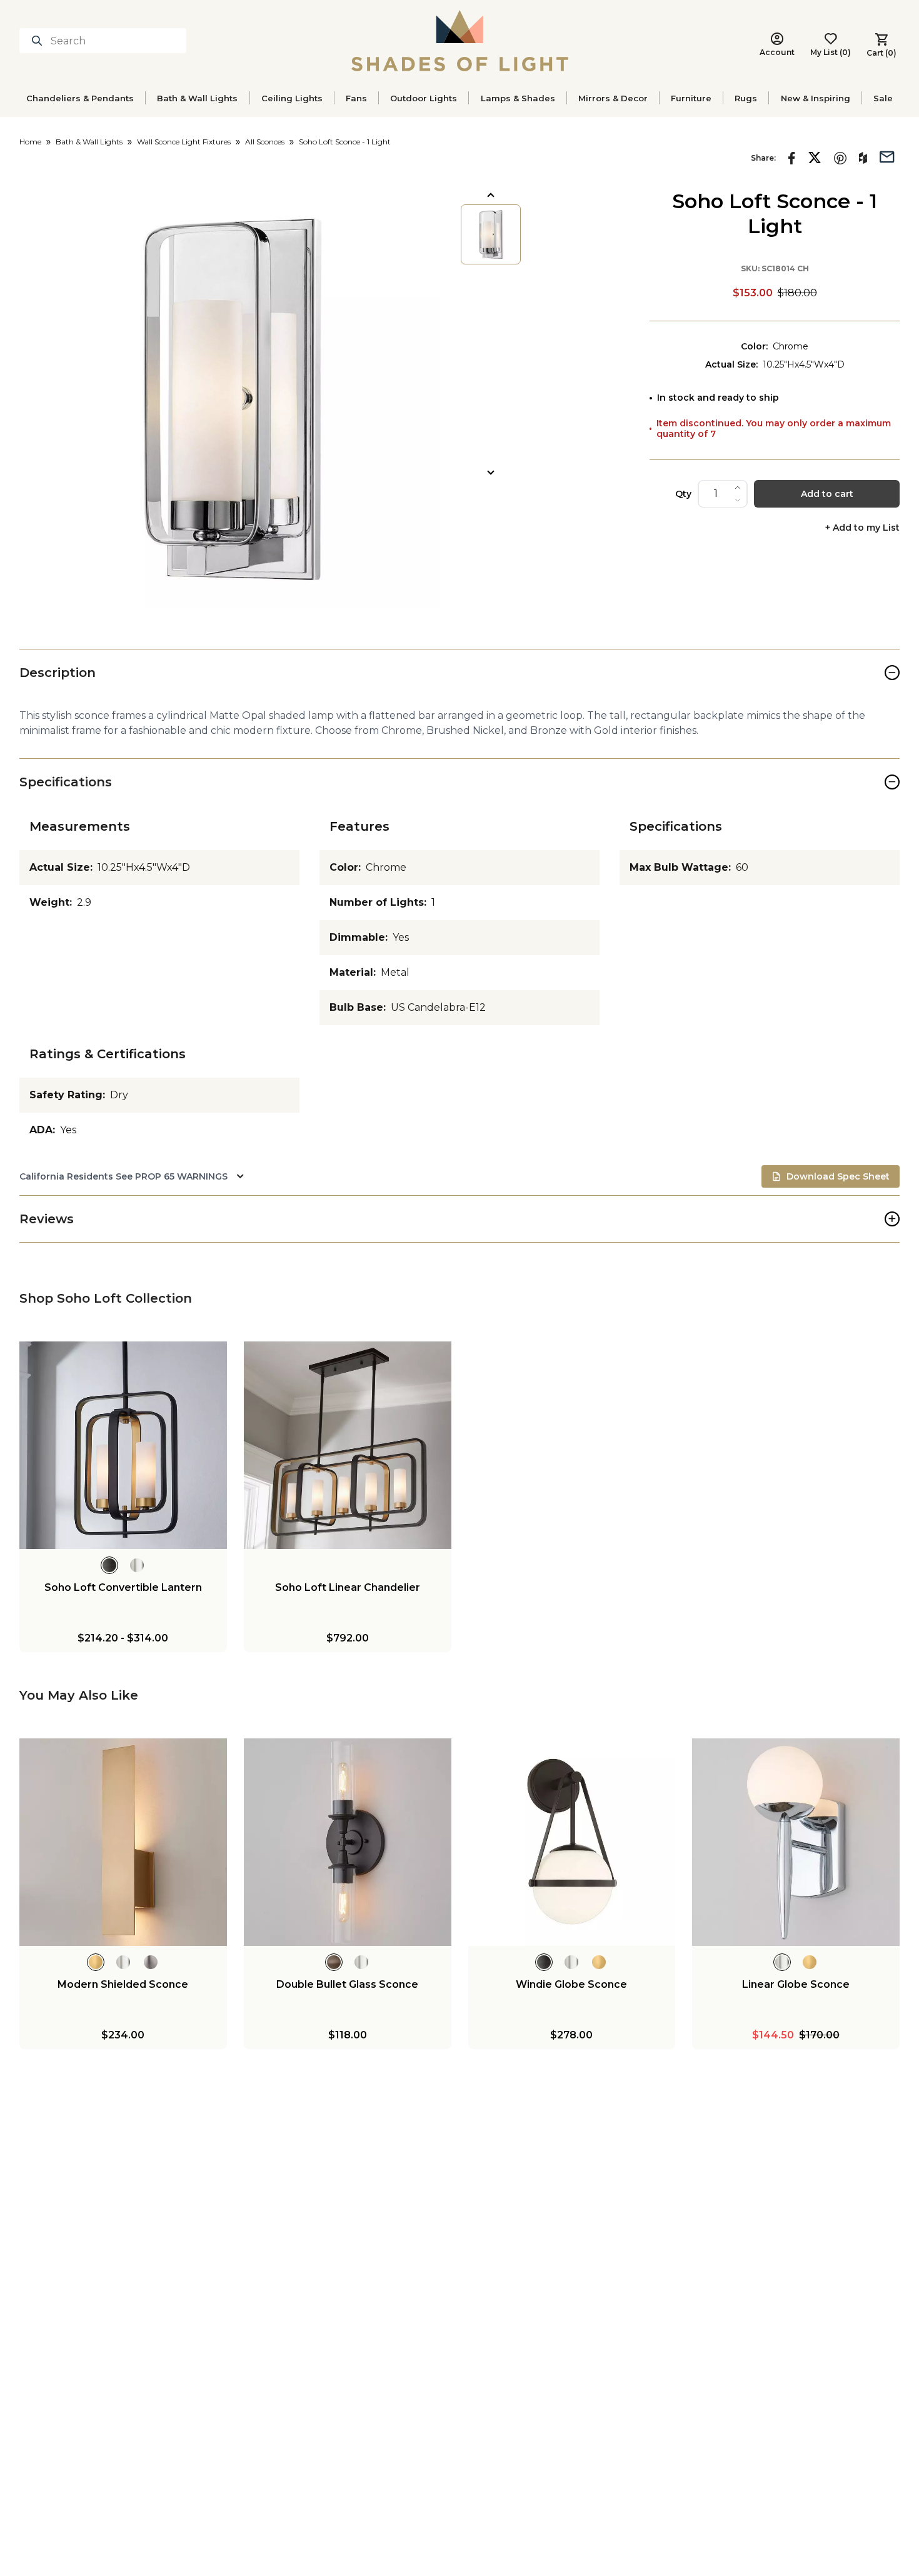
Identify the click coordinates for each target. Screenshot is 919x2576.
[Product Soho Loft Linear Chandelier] (348, 1445)
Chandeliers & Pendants (80, 98)
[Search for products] (39, 41)
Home (30, 142)
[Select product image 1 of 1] (491, 234)
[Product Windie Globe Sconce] (572, 1842)
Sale (883, 98)
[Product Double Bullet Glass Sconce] (348, 1842)
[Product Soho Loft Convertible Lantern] (123, 1445)
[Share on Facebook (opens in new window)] (792, 158)
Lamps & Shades (518, 98)
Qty (683, 494)
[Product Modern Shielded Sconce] (123, 1842)
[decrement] (738, 500)
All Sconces (265, 142)
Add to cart (827, 494)
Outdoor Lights (424, 98)
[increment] (738, 488)
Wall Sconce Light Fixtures (184, 142)
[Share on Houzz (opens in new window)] (863, 158)
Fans (356, 98)
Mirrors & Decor (613, 98)
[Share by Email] (887, 156)
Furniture (691, 98)
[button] (229, 399)
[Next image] (491, 473)
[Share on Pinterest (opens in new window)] (840, 158)
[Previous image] (491, 195)
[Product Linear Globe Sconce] (796, 1842)
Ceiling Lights (292, 98)
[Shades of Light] (460, 41)
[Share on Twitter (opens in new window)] (815, 158)
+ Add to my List (862, 528)
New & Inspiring (816, 98)
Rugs (746, 98)
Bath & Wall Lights (197, 98)
